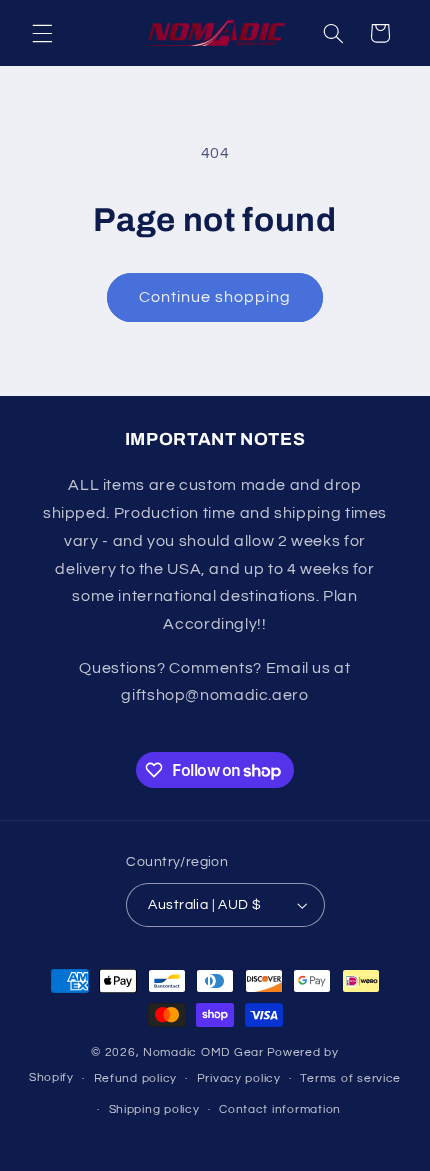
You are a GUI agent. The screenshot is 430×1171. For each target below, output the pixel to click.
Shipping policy (154, 1109)
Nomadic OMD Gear (203, 1052)
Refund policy (136, 1078)
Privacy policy (239, 1078)
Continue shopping (215, 297)
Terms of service (350, 1078)
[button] (42, 33)
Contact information (280, 1109)
